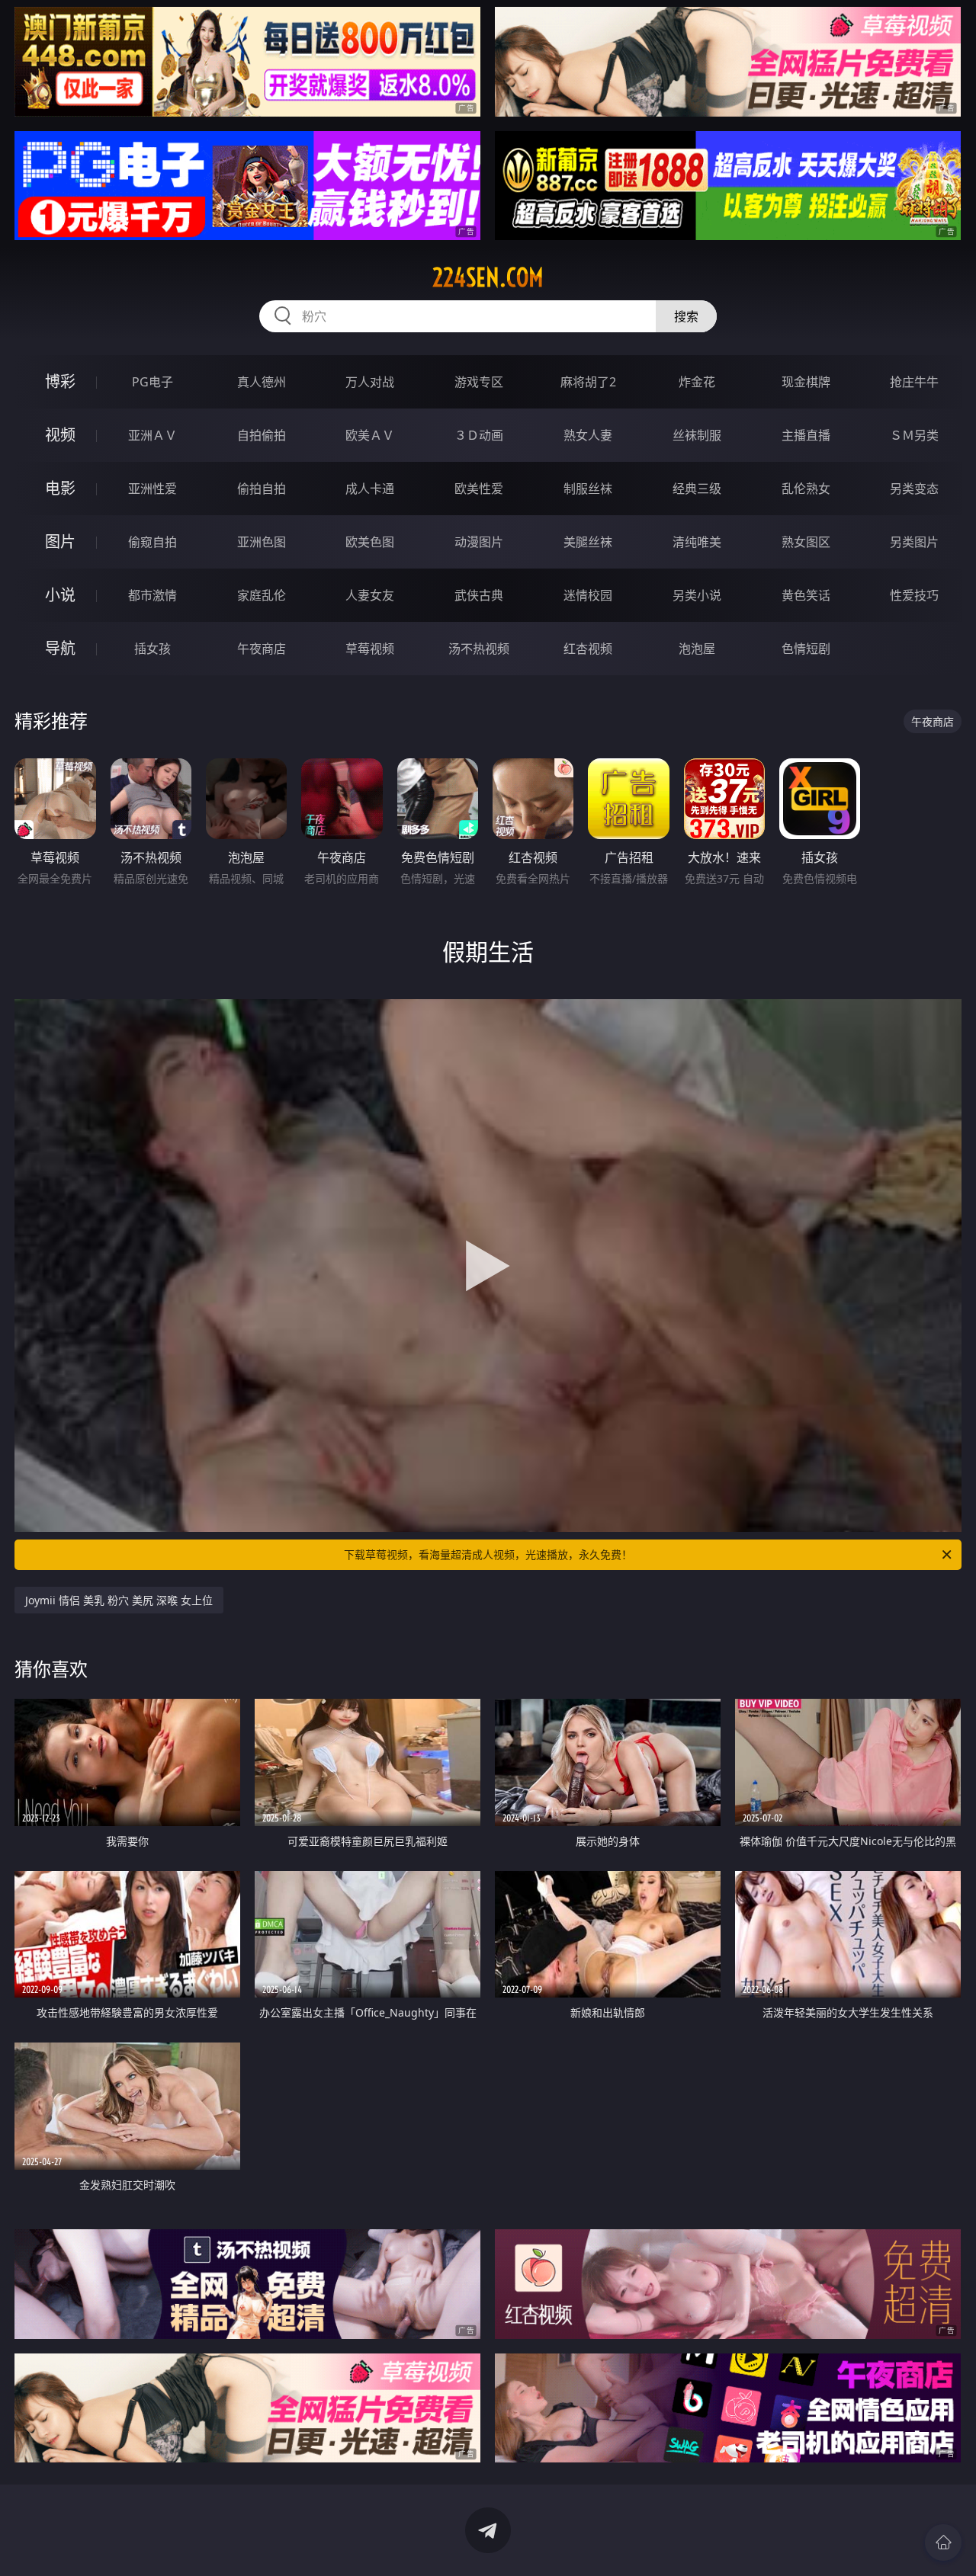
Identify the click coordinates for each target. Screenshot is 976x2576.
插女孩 (152, 649)
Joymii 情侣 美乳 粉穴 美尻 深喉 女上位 (119, 1600)
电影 (60, 488)
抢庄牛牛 (914, 382)
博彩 (60, 381)
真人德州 (262, 382)
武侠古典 (479, 595)
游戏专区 (479, 382)
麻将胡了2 (588, 382)
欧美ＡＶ (370, 435)
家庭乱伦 (262, 595)
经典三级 (697, 489)
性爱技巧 (914, 595)
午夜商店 (262, 649)
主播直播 (806, 435)
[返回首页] (943, 2542)
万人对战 (370, 382)
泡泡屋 (697, 649)
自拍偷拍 (262, 435)
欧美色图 (370, 542)
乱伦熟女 (806, 489)
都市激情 (152, 595)
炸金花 (697, 382)
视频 (60, 435)
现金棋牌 (806, 382)
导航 (60, 648)
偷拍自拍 (262, 489)
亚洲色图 (262, 542)
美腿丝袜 (588, 542)
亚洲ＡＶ (152, 435)
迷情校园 (588, 595)
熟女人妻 (588, 435)
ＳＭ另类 (914, 435)
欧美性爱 (479, 489)
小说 (60, 595)
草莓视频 (370, 649)
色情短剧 (806, 649)
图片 (60, 541)
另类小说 (697, 595)
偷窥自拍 (152, 542)
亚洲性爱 (152, 489)
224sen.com (488, 277)
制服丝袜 (588, 489)
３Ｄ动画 (479, 435)
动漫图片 (479, 542)
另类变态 (914, 489)
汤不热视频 (479, 649)
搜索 (686, 316)
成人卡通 (370, 489)
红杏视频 (588, 649)
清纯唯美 (697, 542)
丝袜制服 (697, 435)
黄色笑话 (806, 595)
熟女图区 (806, 542)
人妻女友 (370, 595)
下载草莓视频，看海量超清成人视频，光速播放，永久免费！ (488, 1554)
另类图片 (914, 542)
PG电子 (152, 382)
